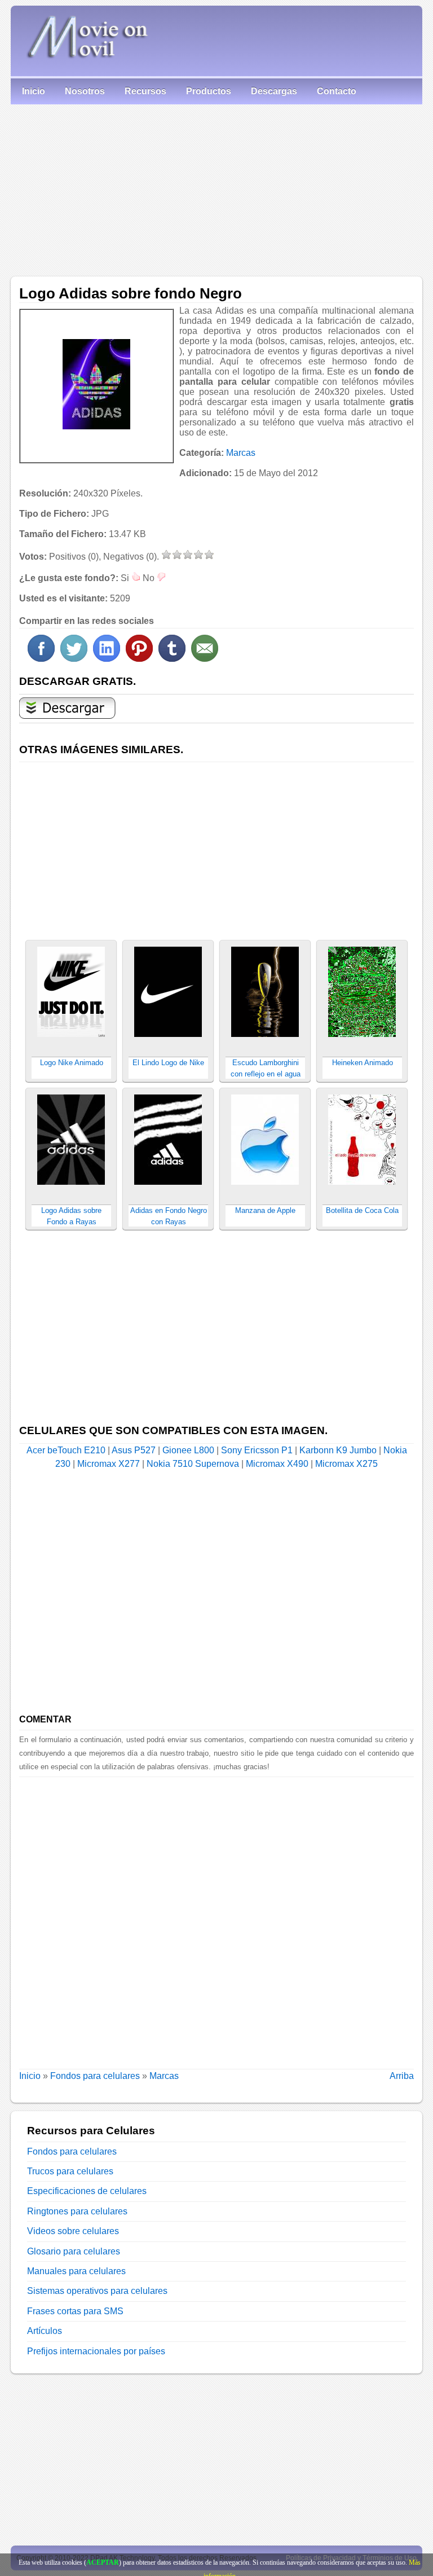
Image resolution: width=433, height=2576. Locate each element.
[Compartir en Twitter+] (74, 659)
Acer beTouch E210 (66, 1450)
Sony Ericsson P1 (257, 1450)
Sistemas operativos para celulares (97, 2291)
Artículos (45, 2331)
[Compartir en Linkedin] (107, 659)
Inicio (34, 91)
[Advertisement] (216, 189)
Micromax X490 (277, 1464)
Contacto (337, 91)
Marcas (241, 453)
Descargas (274, 91)
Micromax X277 (109, 1464)
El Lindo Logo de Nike (168, 1063)
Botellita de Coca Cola (362, 1210)
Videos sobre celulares (73, 2231)
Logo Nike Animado (72, 1063)
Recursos (145, 91)
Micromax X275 (346, 1464)
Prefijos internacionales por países (96, 2351)
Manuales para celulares (76, 2271)
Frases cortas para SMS (75, 2311)
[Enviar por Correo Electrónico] (205, 659)
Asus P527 (134, 1450)
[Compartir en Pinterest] (139, 659)
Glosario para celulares (74, 2251)
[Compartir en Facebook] (41, 659)
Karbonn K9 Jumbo (338, 1450)
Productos (209, 91)
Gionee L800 (188, 1450)
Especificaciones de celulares (87, 2191)
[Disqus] (216, 1918)
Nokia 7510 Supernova (193, 1464)
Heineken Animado (363, 1063)
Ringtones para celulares (77, 2211)
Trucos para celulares (70, 2171)
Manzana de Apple (265, 1210)
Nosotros (85, 91)
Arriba (402, 2076)
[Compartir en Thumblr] (172, 659)
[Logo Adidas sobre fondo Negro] (96, 384)
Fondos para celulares (95, 2076)
